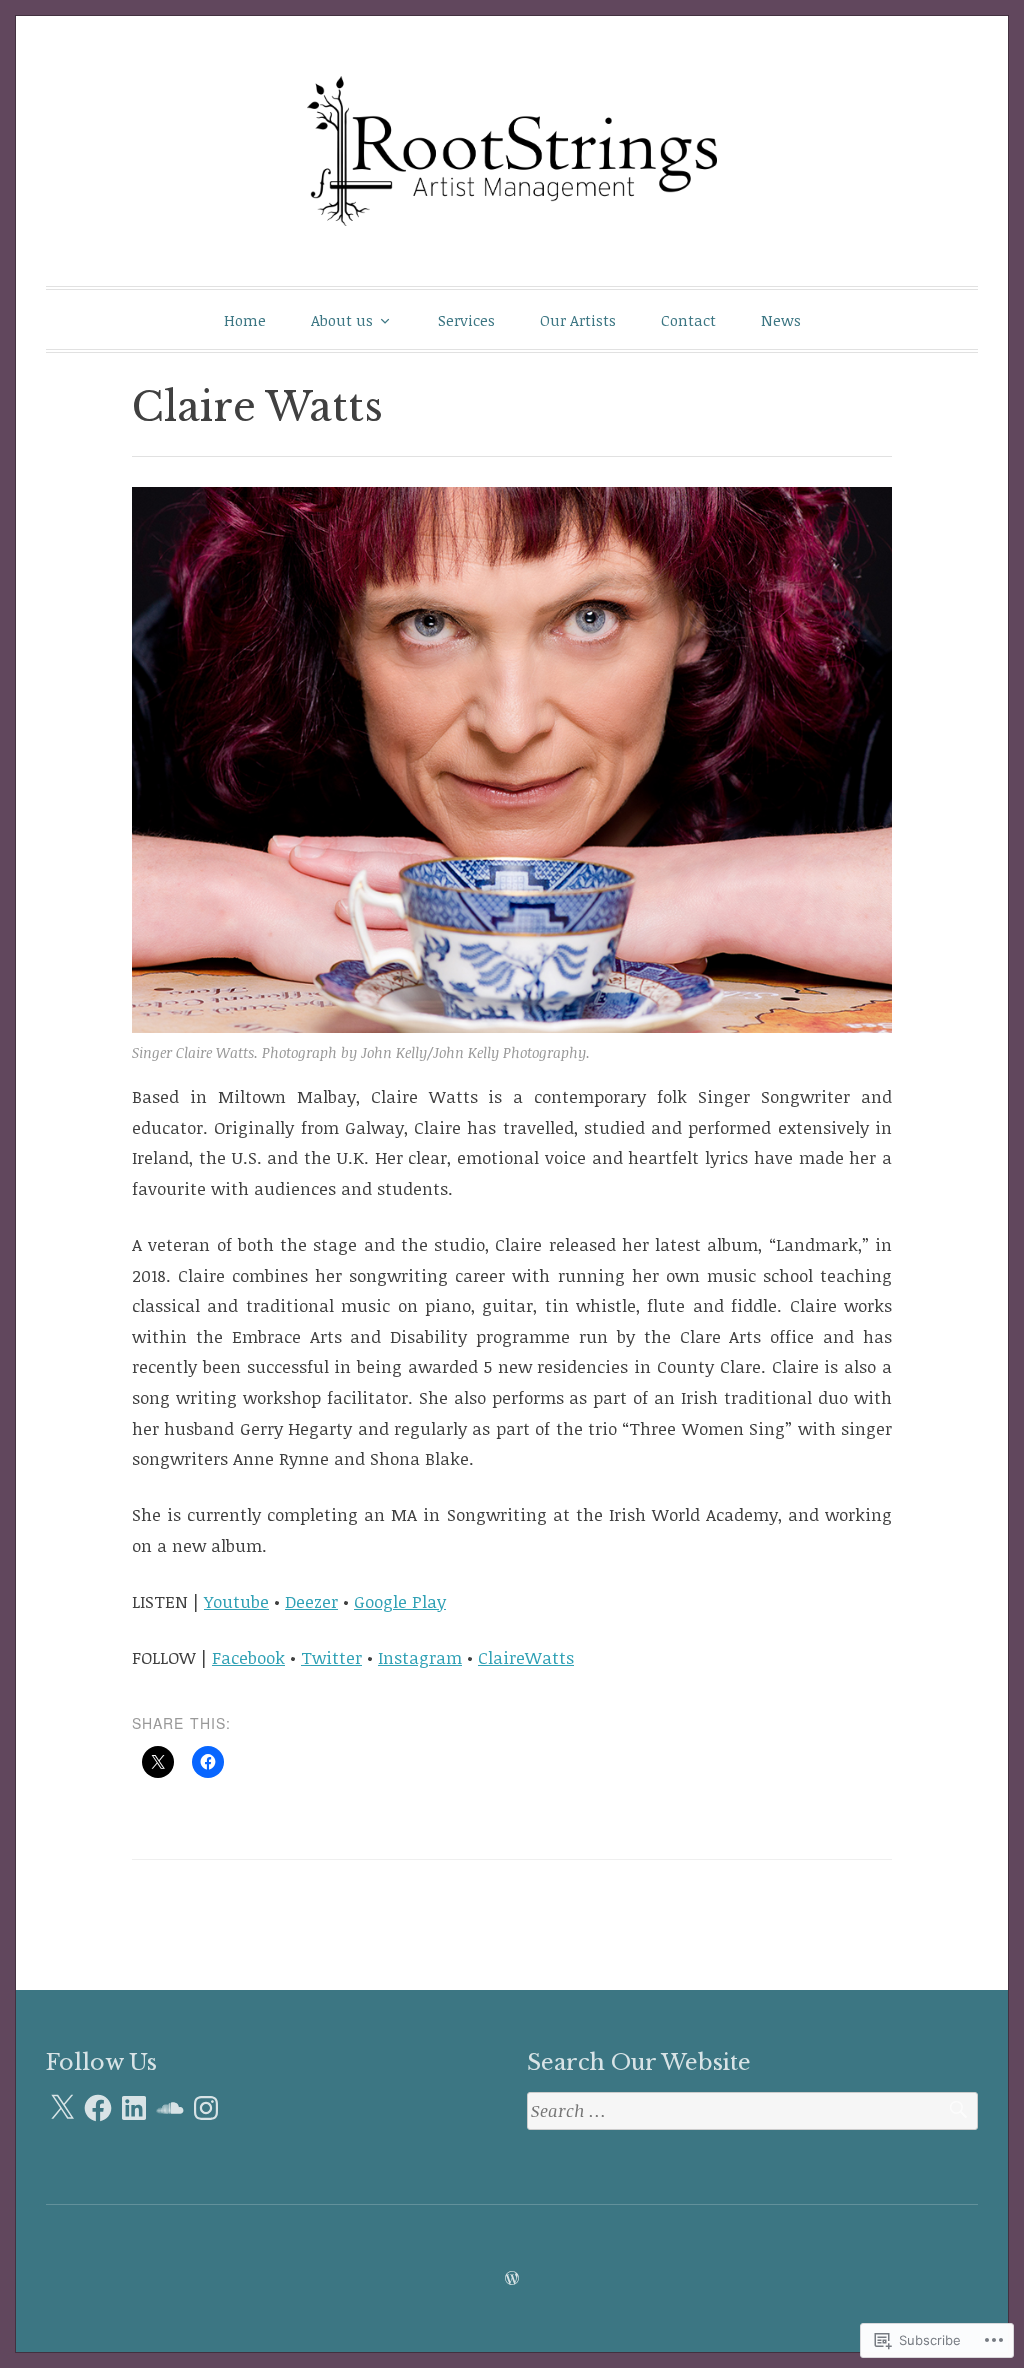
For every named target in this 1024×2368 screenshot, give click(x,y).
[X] (62, 2108)
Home (245, 320)
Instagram (420, 1657)
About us (342, 320)
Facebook (248, 1657)
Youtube (236, 1601)
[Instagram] (206, 2108)
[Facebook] (98, 2108)
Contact (688, 320)
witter (337, 1657)
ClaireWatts (526, 1657)
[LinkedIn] (134, 2108)
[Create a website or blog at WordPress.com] (512, 2278)
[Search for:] (752, 2111)
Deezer (311, 1601)
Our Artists (578, 320)
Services (466, 320)
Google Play (400, 1601)
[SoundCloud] (170, 2108)
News (781, 320)
